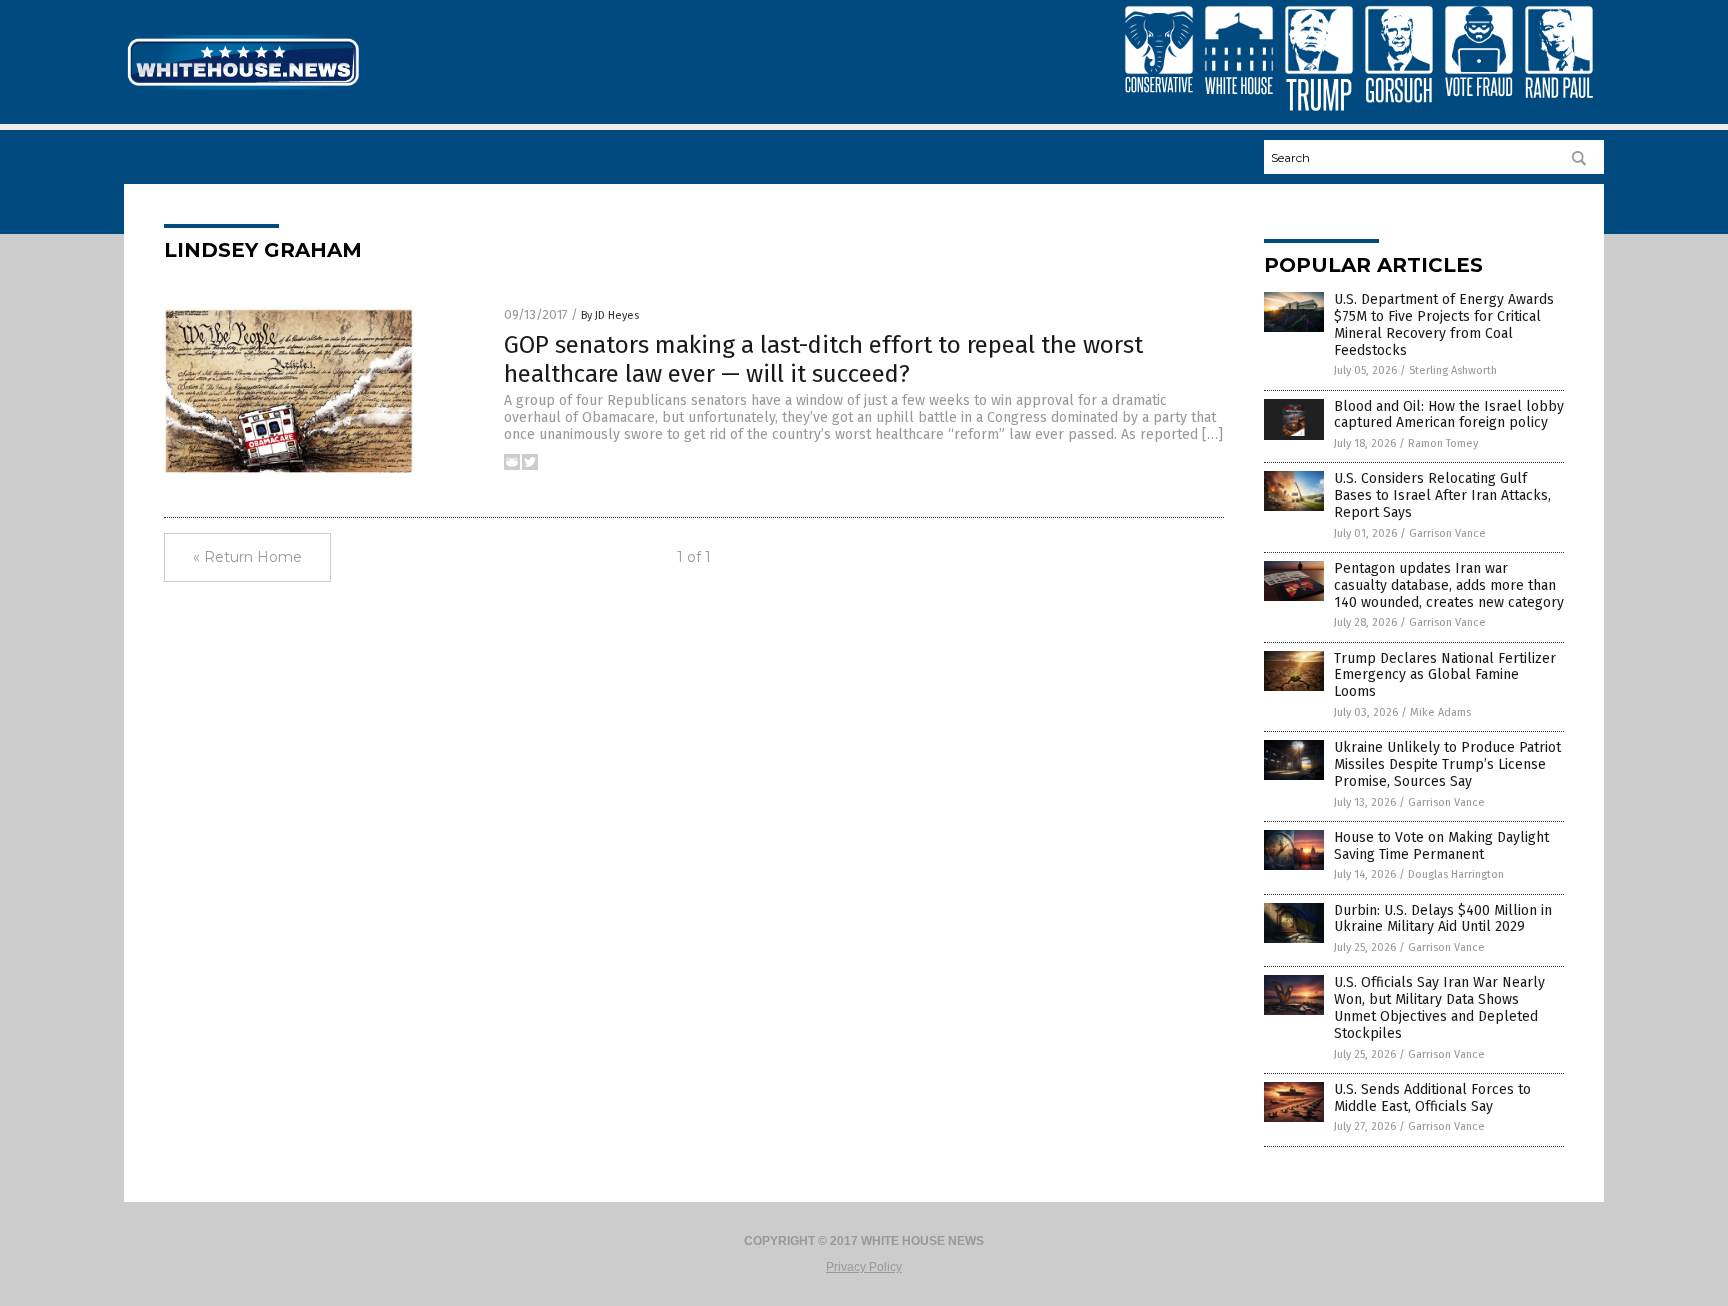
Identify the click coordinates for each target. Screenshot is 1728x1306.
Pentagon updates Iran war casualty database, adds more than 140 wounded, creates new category (1449, 585)
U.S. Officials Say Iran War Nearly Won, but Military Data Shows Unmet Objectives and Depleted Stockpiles (1439, 1007)
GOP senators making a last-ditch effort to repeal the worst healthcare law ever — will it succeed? (823, 359)
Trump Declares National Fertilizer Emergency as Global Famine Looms (1445, 675)
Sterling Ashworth (1453, 370)
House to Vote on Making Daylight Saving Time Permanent (1441, 846)
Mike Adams (1440, 712)
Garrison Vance (1447, 533)
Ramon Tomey (1443, 443)
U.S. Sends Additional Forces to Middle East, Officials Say (1432, 1098)
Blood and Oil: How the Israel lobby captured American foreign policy (1449, 415)
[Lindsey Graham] (243, 88)
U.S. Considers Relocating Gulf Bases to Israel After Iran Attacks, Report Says (1442, 495)
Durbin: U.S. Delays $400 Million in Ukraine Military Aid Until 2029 (1443, 919)
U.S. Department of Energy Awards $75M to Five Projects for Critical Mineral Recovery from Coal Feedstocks (1444, 324)
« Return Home (247, 557)
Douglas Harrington (1456, 874)
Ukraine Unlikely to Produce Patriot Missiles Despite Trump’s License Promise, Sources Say (1447, 764)
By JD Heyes (610, 315)
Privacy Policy (864, 1267)
